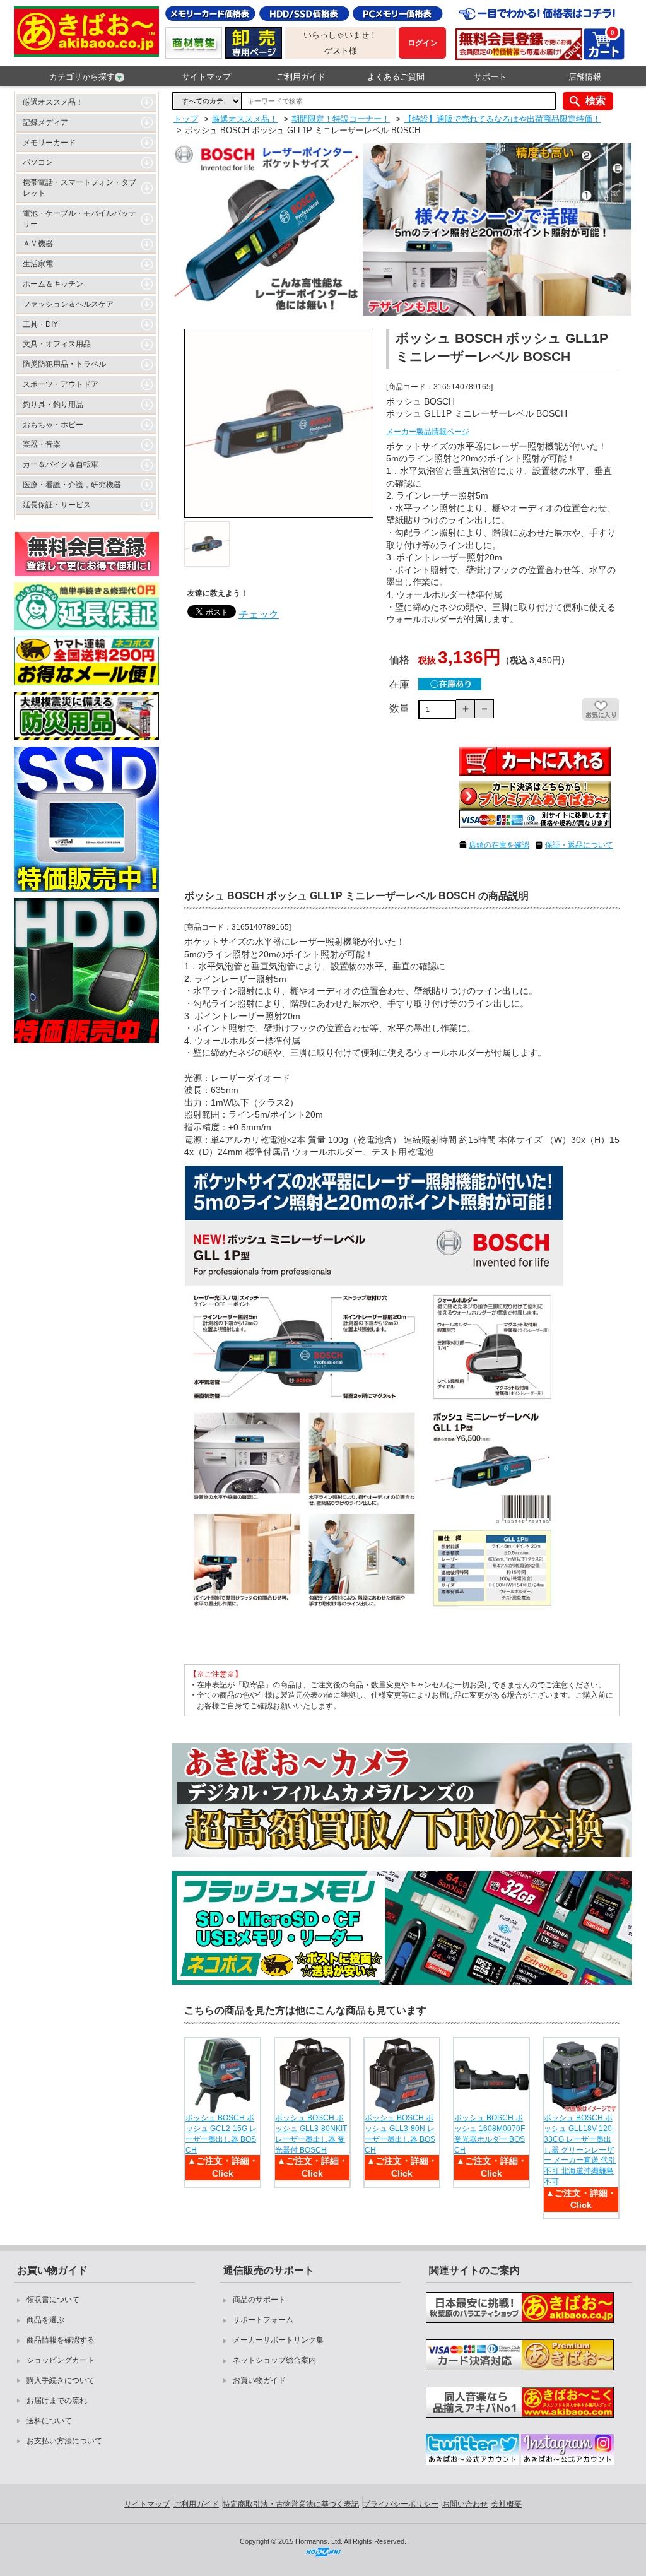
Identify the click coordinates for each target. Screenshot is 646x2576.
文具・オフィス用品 (57, 344)
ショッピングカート (61, 2360)
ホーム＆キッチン (53, 284)
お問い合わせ (465, 2504)
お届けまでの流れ (57, 2401)
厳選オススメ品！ (53, 102)
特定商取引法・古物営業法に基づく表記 (291, 2504)
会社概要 (507, 2504)
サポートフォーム (263, 2320)
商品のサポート (259, 2300)
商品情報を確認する (61, 2340)
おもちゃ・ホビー (53, 425)
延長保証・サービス (57, 505)
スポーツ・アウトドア (61, 384)
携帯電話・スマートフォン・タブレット (79, 188)
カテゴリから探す (82, 77)
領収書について (53, 2300)
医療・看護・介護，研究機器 (72, 485)
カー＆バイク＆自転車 (61, 464)
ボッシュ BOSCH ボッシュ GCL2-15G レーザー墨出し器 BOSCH (221, 2134)
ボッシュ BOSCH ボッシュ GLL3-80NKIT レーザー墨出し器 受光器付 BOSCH (311, 2134)
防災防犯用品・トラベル (64, 364)
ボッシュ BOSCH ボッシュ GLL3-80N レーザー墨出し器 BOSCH (400, 2134)
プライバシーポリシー (401, 2504)
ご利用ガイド (301, 77)
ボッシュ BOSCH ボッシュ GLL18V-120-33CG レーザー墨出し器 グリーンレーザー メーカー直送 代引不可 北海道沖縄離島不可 (580, 2150)
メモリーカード (49, 143)
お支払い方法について (64, 2441)
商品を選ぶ (45, 2320)
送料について (49, 2421)
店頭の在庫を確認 (499, 845)
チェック (259, 614)
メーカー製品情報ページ (428, 432)
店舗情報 (585, 77)
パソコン (38, 162)
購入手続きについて (61, 2380)
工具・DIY (40, 324)
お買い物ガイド (259, 2380)
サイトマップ (206, 77)
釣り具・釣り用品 (53, 405)
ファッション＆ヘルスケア (68, 304)
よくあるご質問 (396, 77)
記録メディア (45, 122)
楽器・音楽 (42, 444)
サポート (490, 77)
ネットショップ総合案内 (274, 2360)
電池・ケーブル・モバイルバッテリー (79, 219)
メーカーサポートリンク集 (278, 2340)
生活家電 (38, 264)
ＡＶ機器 (38, 244)
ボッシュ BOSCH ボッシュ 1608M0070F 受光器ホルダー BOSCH (490, 2134)
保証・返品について (579, 845)
